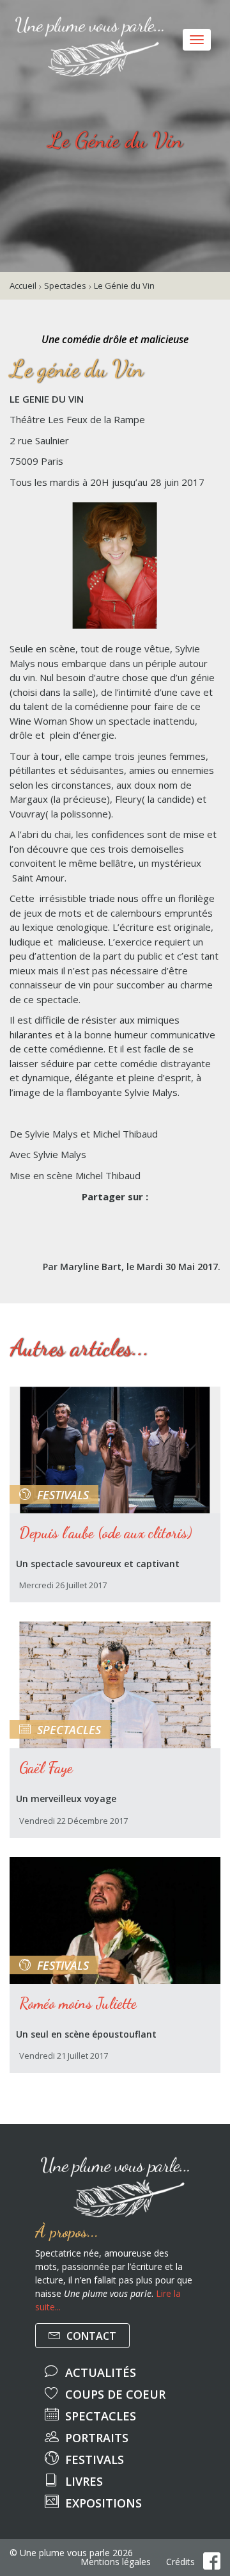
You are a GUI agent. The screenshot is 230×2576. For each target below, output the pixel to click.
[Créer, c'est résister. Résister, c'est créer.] (10, 16)
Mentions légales (116, 2562)
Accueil (23, 286)
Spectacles (65, 286)
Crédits (180, 2562)
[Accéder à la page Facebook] (212, 2561)
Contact (90, 2336)
